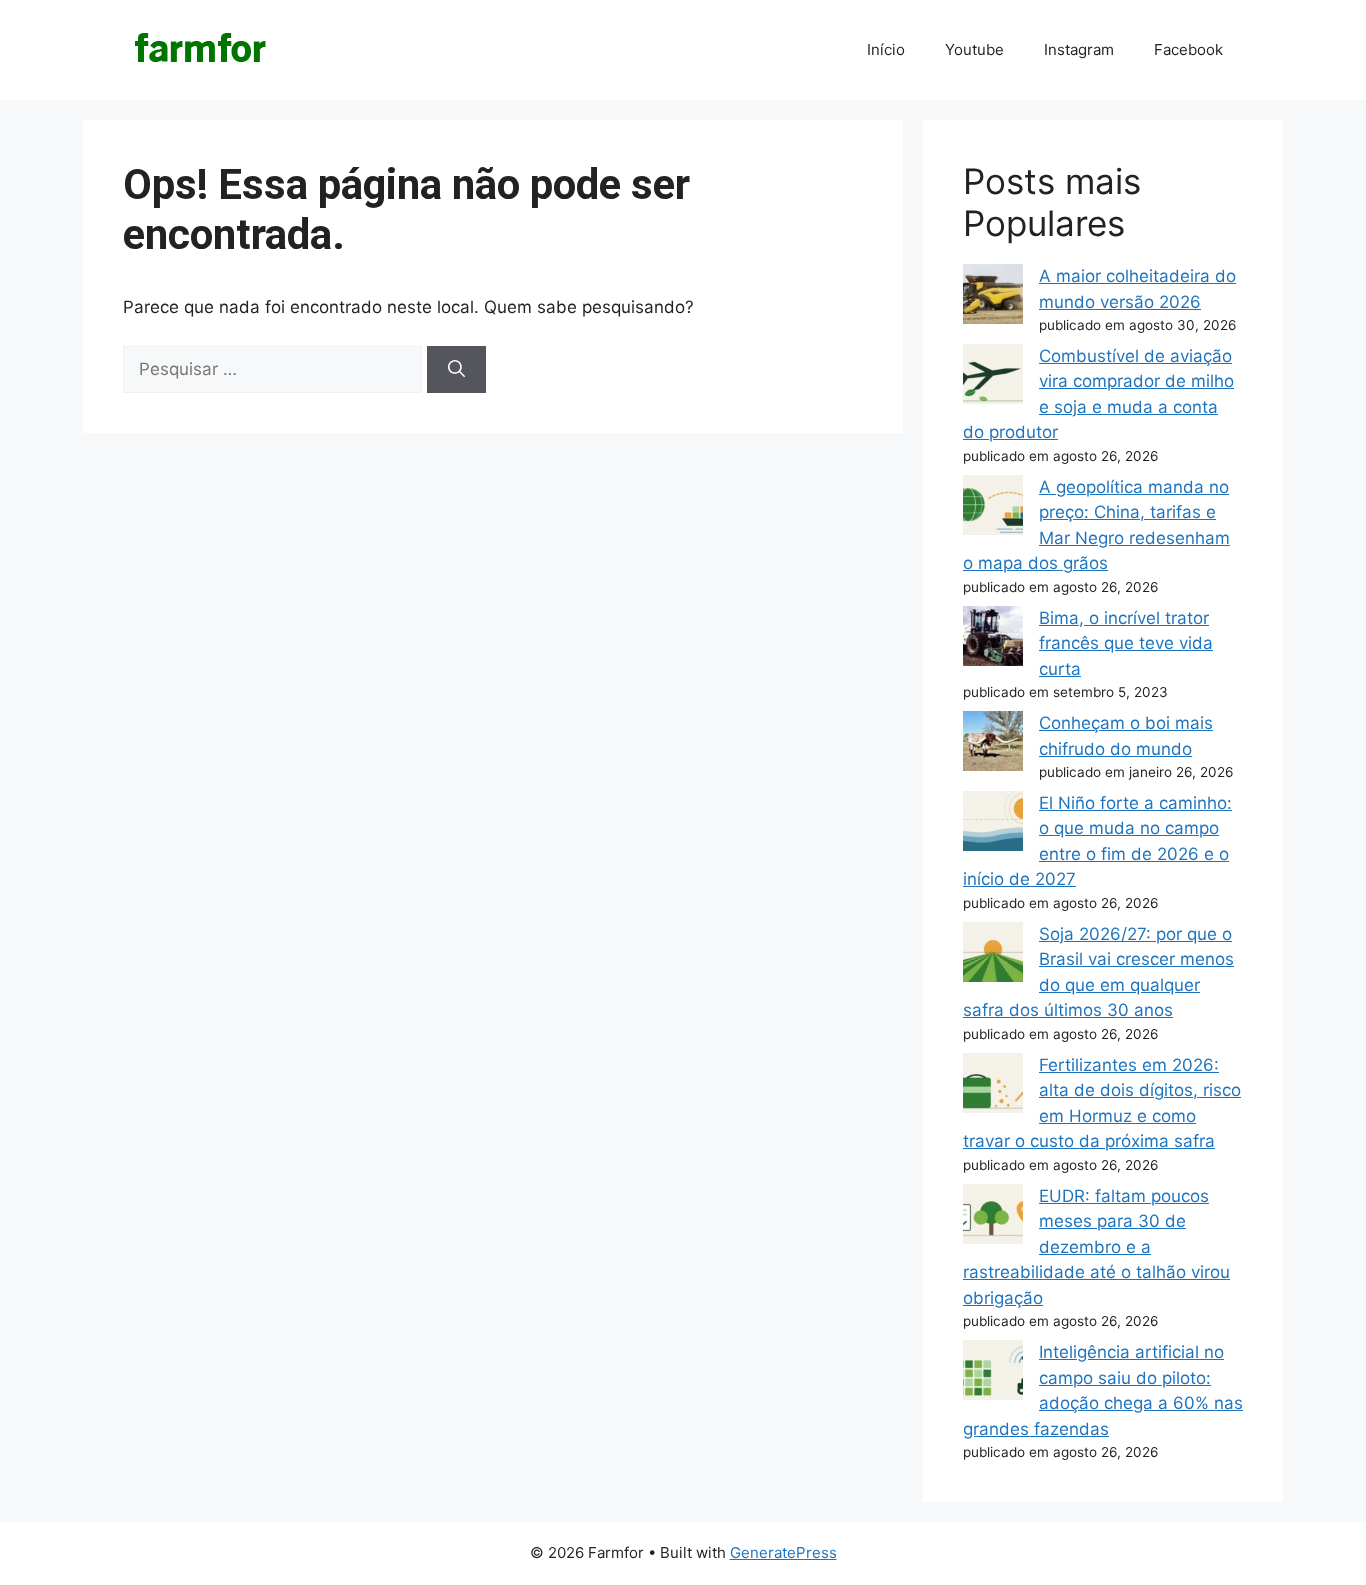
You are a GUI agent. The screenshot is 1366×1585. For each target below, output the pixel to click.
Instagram (1079, 49)
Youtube (974, 49)
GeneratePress (783, 1552)
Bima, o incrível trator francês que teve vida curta (1126, 643)
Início (886, 49)
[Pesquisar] (456, 370)
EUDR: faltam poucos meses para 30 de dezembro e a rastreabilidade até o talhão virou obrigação (1096, 1247)
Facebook (1188, 49)
